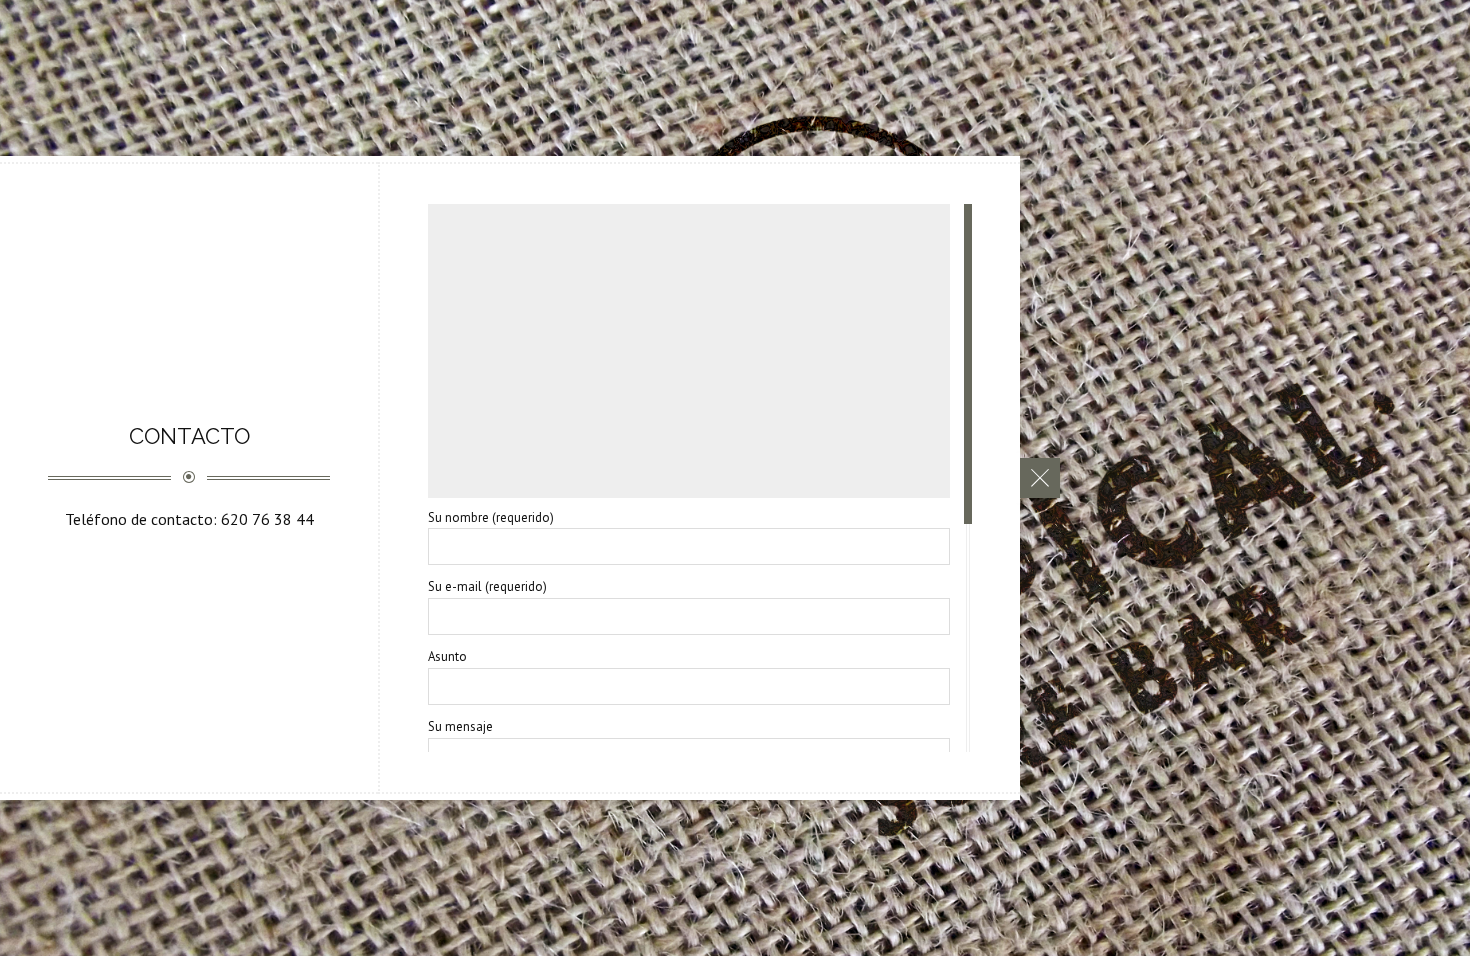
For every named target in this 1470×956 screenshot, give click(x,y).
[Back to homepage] (1040, 478)
